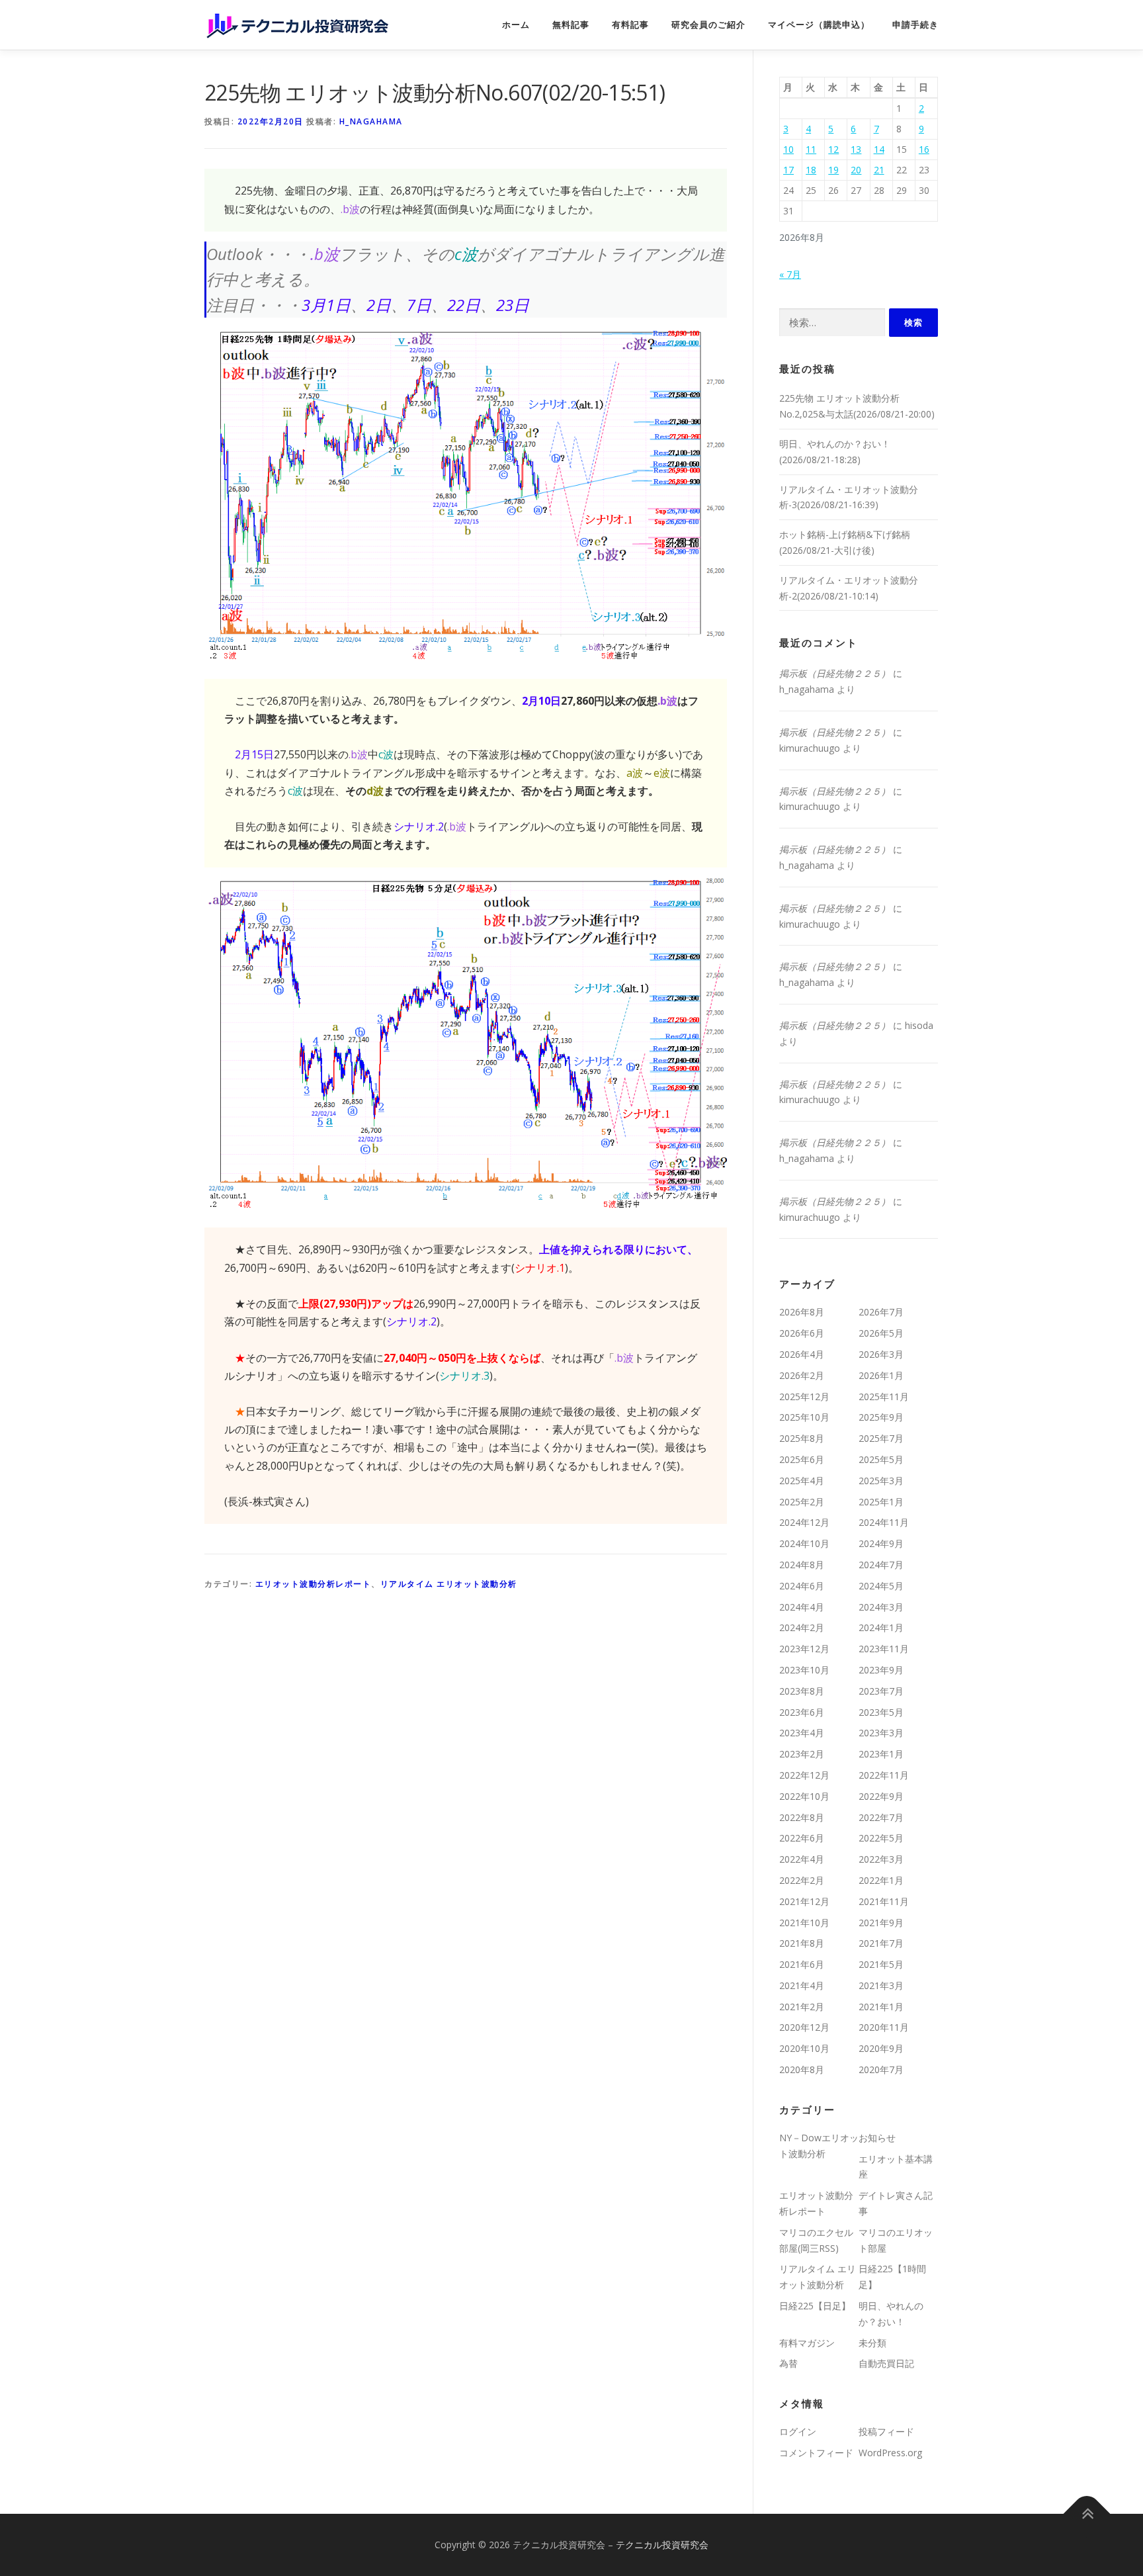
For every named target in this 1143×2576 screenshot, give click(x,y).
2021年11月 (884, 1901)
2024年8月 (802, 1565)
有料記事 (630, 25)
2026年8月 (802, 1312)
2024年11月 (884, 1522)
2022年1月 (881, 1880)
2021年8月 (802, 1943)
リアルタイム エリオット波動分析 (449, 1584)
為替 (788, 2363)
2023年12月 (804, 1649)
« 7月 (790, 274)
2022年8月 (802, 1817)
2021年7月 (881, 1943)
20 (856, 170)
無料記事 (571, 25)
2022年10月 (804, 1796)
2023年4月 (802, 1733)
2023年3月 (881, 1733)
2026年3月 (881, 1354)
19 (833, 170)
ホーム (516, 25)
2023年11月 (884, 1649)
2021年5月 (881, 1964)
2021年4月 (802, 1985)
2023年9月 (881, 1670)
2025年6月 (802, 1459)
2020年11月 (884, 2027)
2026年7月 (881, 1312)
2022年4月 (802, 1859)
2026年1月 (881, 1375)
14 (879, 149)
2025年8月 (802, 1438)
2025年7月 (881, 1438)
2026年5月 (881, 1333)
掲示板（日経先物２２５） (835, 673)
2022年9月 (881, 1796)
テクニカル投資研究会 (662, 2545)
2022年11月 (884, 1775)
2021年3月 (881, 1985)
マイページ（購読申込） (819, 25)
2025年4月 (802, 1481)
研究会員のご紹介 (708, 25)
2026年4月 (802, 1354)
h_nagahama (371, 121)
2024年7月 (881, 1565)
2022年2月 (802, 1880)
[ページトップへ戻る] (1087, 2513)
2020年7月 (881, 2069)
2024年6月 (802, 1586)
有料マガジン (807, 2343)
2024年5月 (881, 1586)
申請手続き (915, 25)
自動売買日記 (886, 2363)
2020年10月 (804, 2048)
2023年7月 (881, 1691)
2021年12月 (804, 1901)
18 (811, 170)
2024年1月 (881, 1627)
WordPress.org (890, 2453)
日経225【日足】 (815, 2306)
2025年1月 (881, 1502)
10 (788, 149)
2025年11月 (884, 1397)
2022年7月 (881, 1817)
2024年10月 (804, 1543)
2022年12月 (804, 1775)
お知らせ (877, 2138)
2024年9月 (881, 1543)
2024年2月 (802, 1627)
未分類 (872, 2343)
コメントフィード (816, 2453)
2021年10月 (804, 1923)
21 (879, 170)
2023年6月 (802, 1712)
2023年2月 (802, 1754)
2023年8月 (802, 1691)
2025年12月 (804, 1397)
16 (924, 149)
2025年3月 (881, 1481)
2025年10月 (804, 1417)
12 (833, 149)
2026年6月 (802, 1333)
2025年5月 (881, 1459)
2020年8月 (802, 2069)
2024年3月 (881, 1607)
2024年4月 (802, 1607)
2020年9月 (881, 2048)
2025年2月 (802, 1502)
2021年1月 (881, 2007)
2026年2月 (802, 1375)
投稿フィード (886, 2431)
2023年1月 (881, 1754)
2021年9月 (881, 1923)
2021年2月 (802, 2007)
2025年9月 (881, 1417)
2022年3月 (881, 1859)
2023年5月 (881, 1712)
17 (788, 170)
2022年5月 (881, 1838)
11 (811, 149)
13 (856, 149)
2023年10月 (804, 1670)
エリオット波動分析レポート (314, 1584)
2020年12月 (804, 2027)
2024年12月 (804, 1522)
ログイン (798, 2431)
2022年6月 (802, 1838)
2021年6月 (802, 1964)
